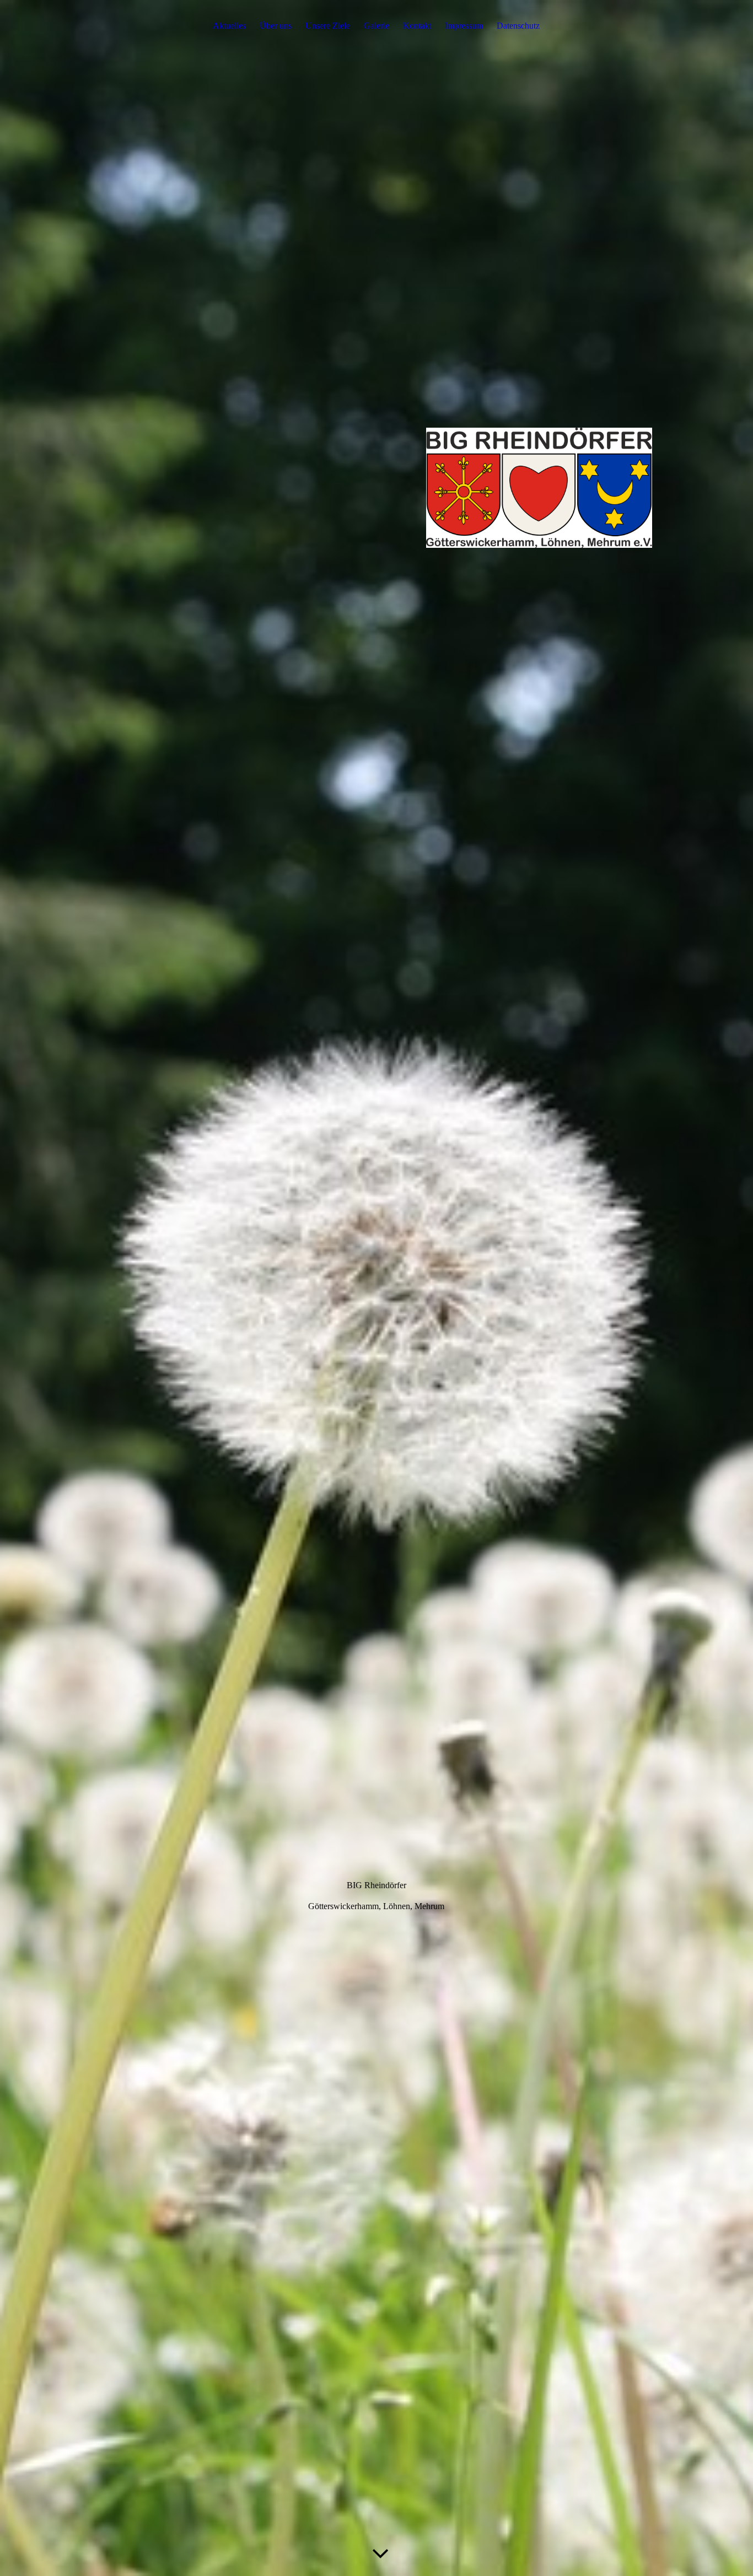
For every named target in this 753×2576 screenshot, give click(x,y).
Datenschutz (518, 26)
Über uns (276, 26)
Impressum (464, 26)
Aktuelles (229, 26)
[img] (376, 1288)
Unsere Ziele (328, 26)
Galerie (376, 26)
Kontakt (417, 26)
